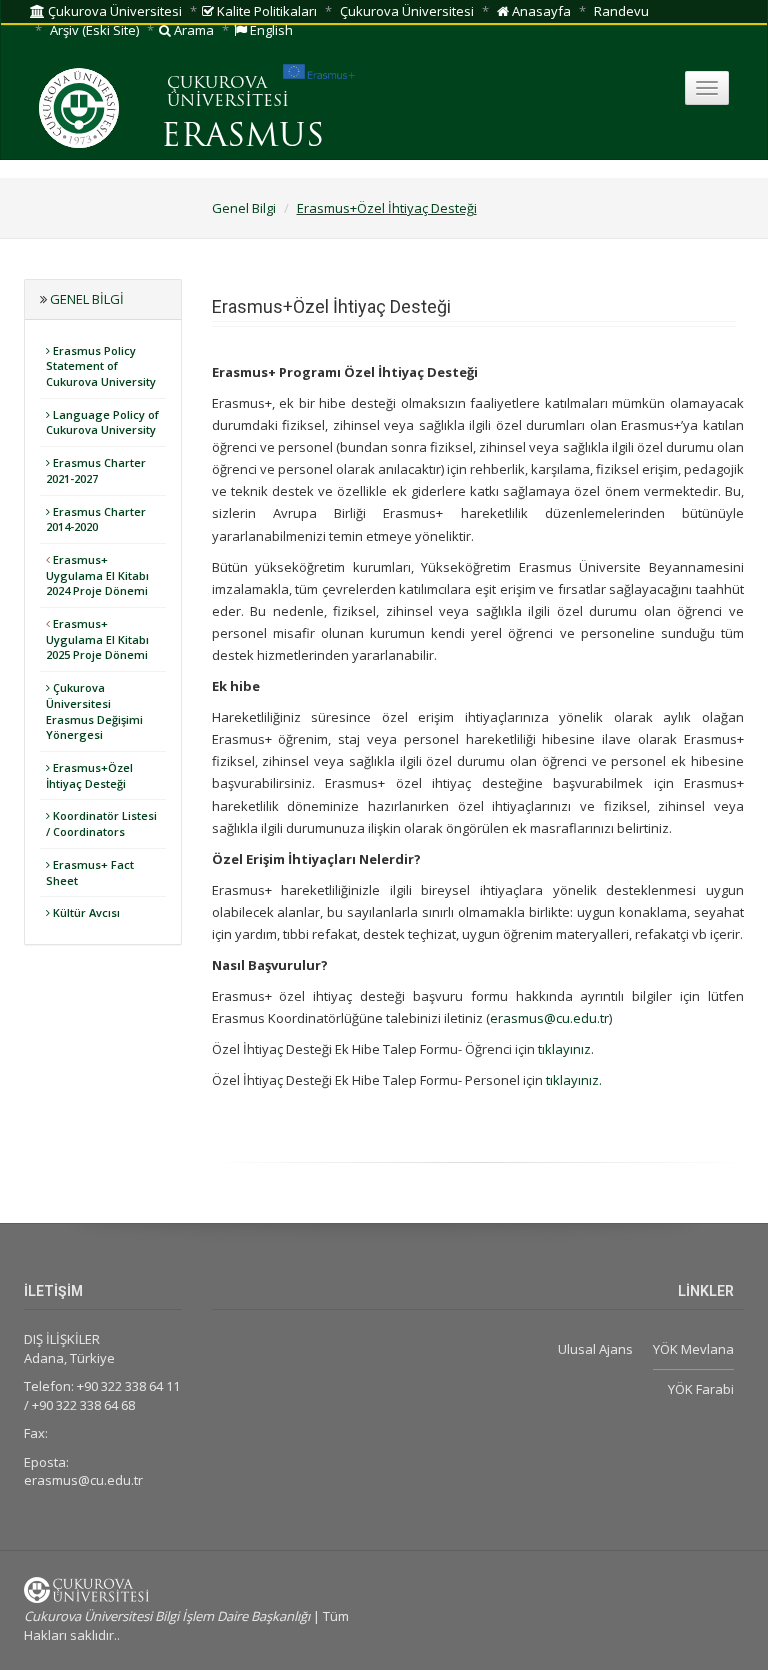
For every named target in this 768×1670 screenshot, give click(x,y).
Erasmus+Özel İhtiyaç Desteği (387, 208)
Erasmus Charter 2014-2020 (96, 519)
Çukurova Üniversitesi (113, 11)
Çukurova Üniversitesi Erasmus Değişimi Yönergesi (94, 711)
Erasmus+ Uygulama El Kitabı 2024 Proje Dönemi (97, 575)
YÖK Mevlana (693, 1349)
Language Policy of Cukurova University (102, 422)
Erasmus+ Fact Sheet (90, 872)
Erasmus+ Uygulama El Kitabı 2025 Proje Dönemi (97, 639)
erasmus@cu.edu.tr (549, 1018)
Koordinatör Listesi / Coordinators (101, 823)
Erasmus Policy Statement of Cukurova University (101, 366)
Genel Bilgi (244, 208)
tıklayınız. (566, 1049)
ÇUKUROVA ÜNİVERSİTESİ (228, 93)
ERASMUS (242, 138)
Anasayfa (540, 11)
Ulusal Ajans (595, 1349)
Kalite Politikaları (265, 11)
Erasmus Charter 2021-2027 (96, 470)
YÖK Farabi (701, 1389)
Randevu (621, 11)
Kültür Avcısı (85, 912)
